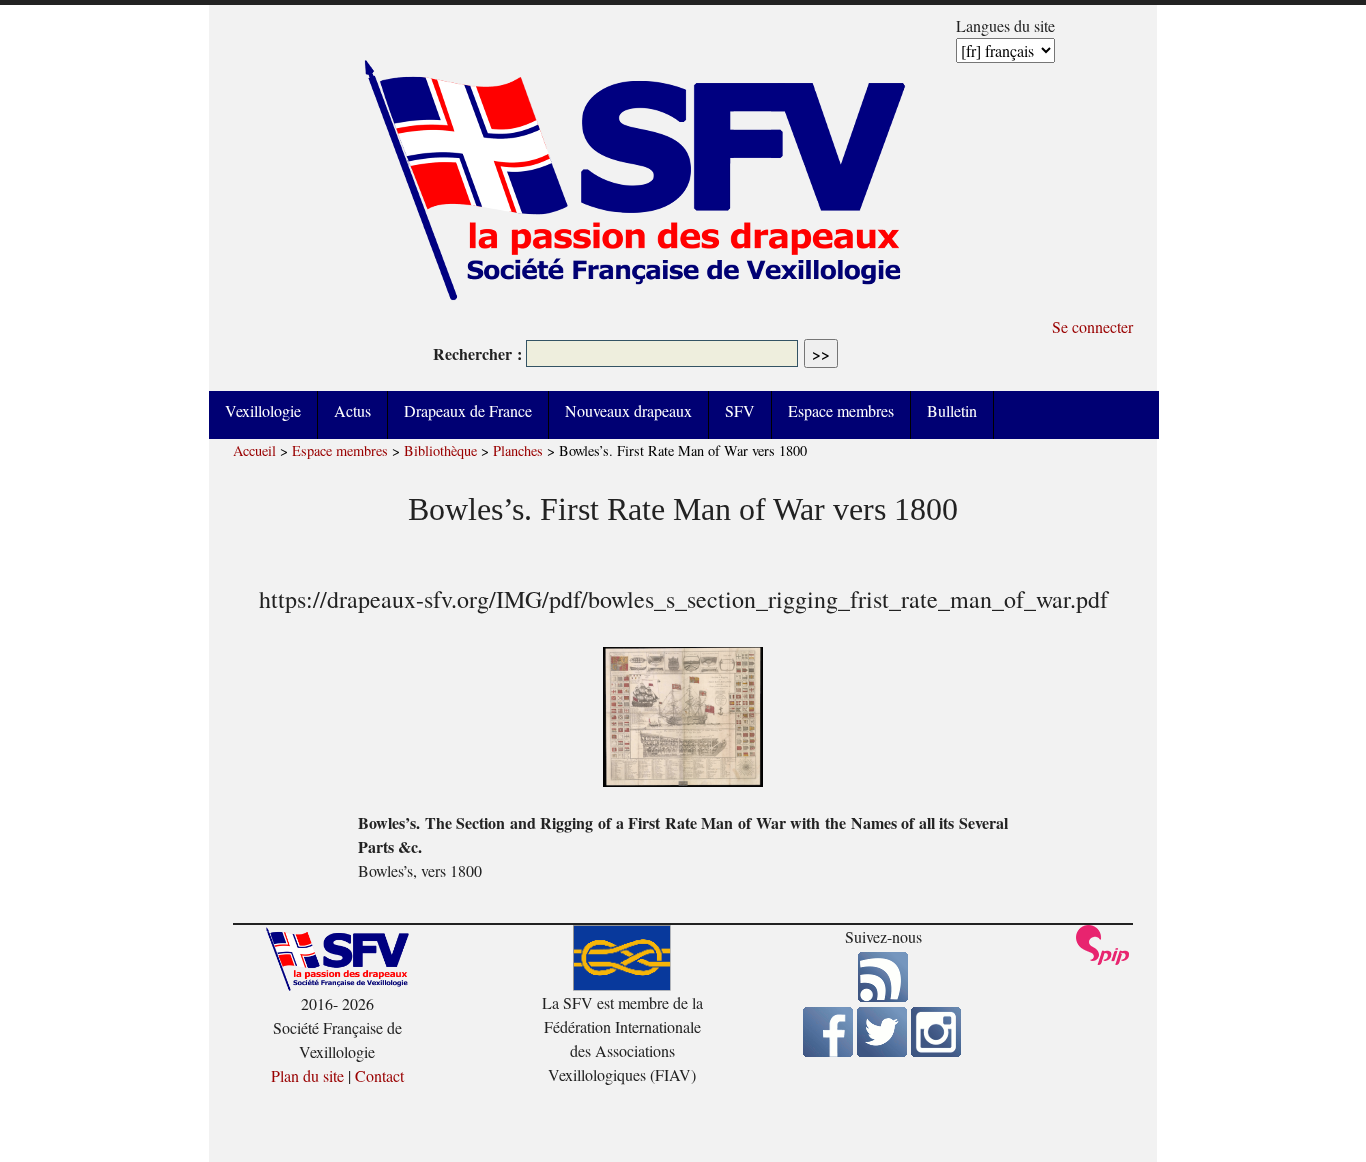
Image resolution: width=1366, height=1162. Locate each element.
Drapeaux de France (468, 410)
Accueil (254, 450)
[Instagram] (936, 1050)
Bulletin (952, 410)
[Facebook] (828, 1050)
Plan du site (307, 1075)
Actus (352, 410)
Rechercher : (477, 353)
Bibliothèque (440, 450)
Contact (379, 1075)
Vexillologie (263, 410)
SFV (740, 410)
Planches (518, 450)
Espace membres (841, 410)
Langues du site (1005, 25)
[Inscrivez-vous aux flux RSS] (883, 995)
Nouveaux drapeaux (628, 410)
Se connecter (1092, 326)
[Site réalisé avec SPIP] (1103, 959)
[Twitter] (882, 1050)
